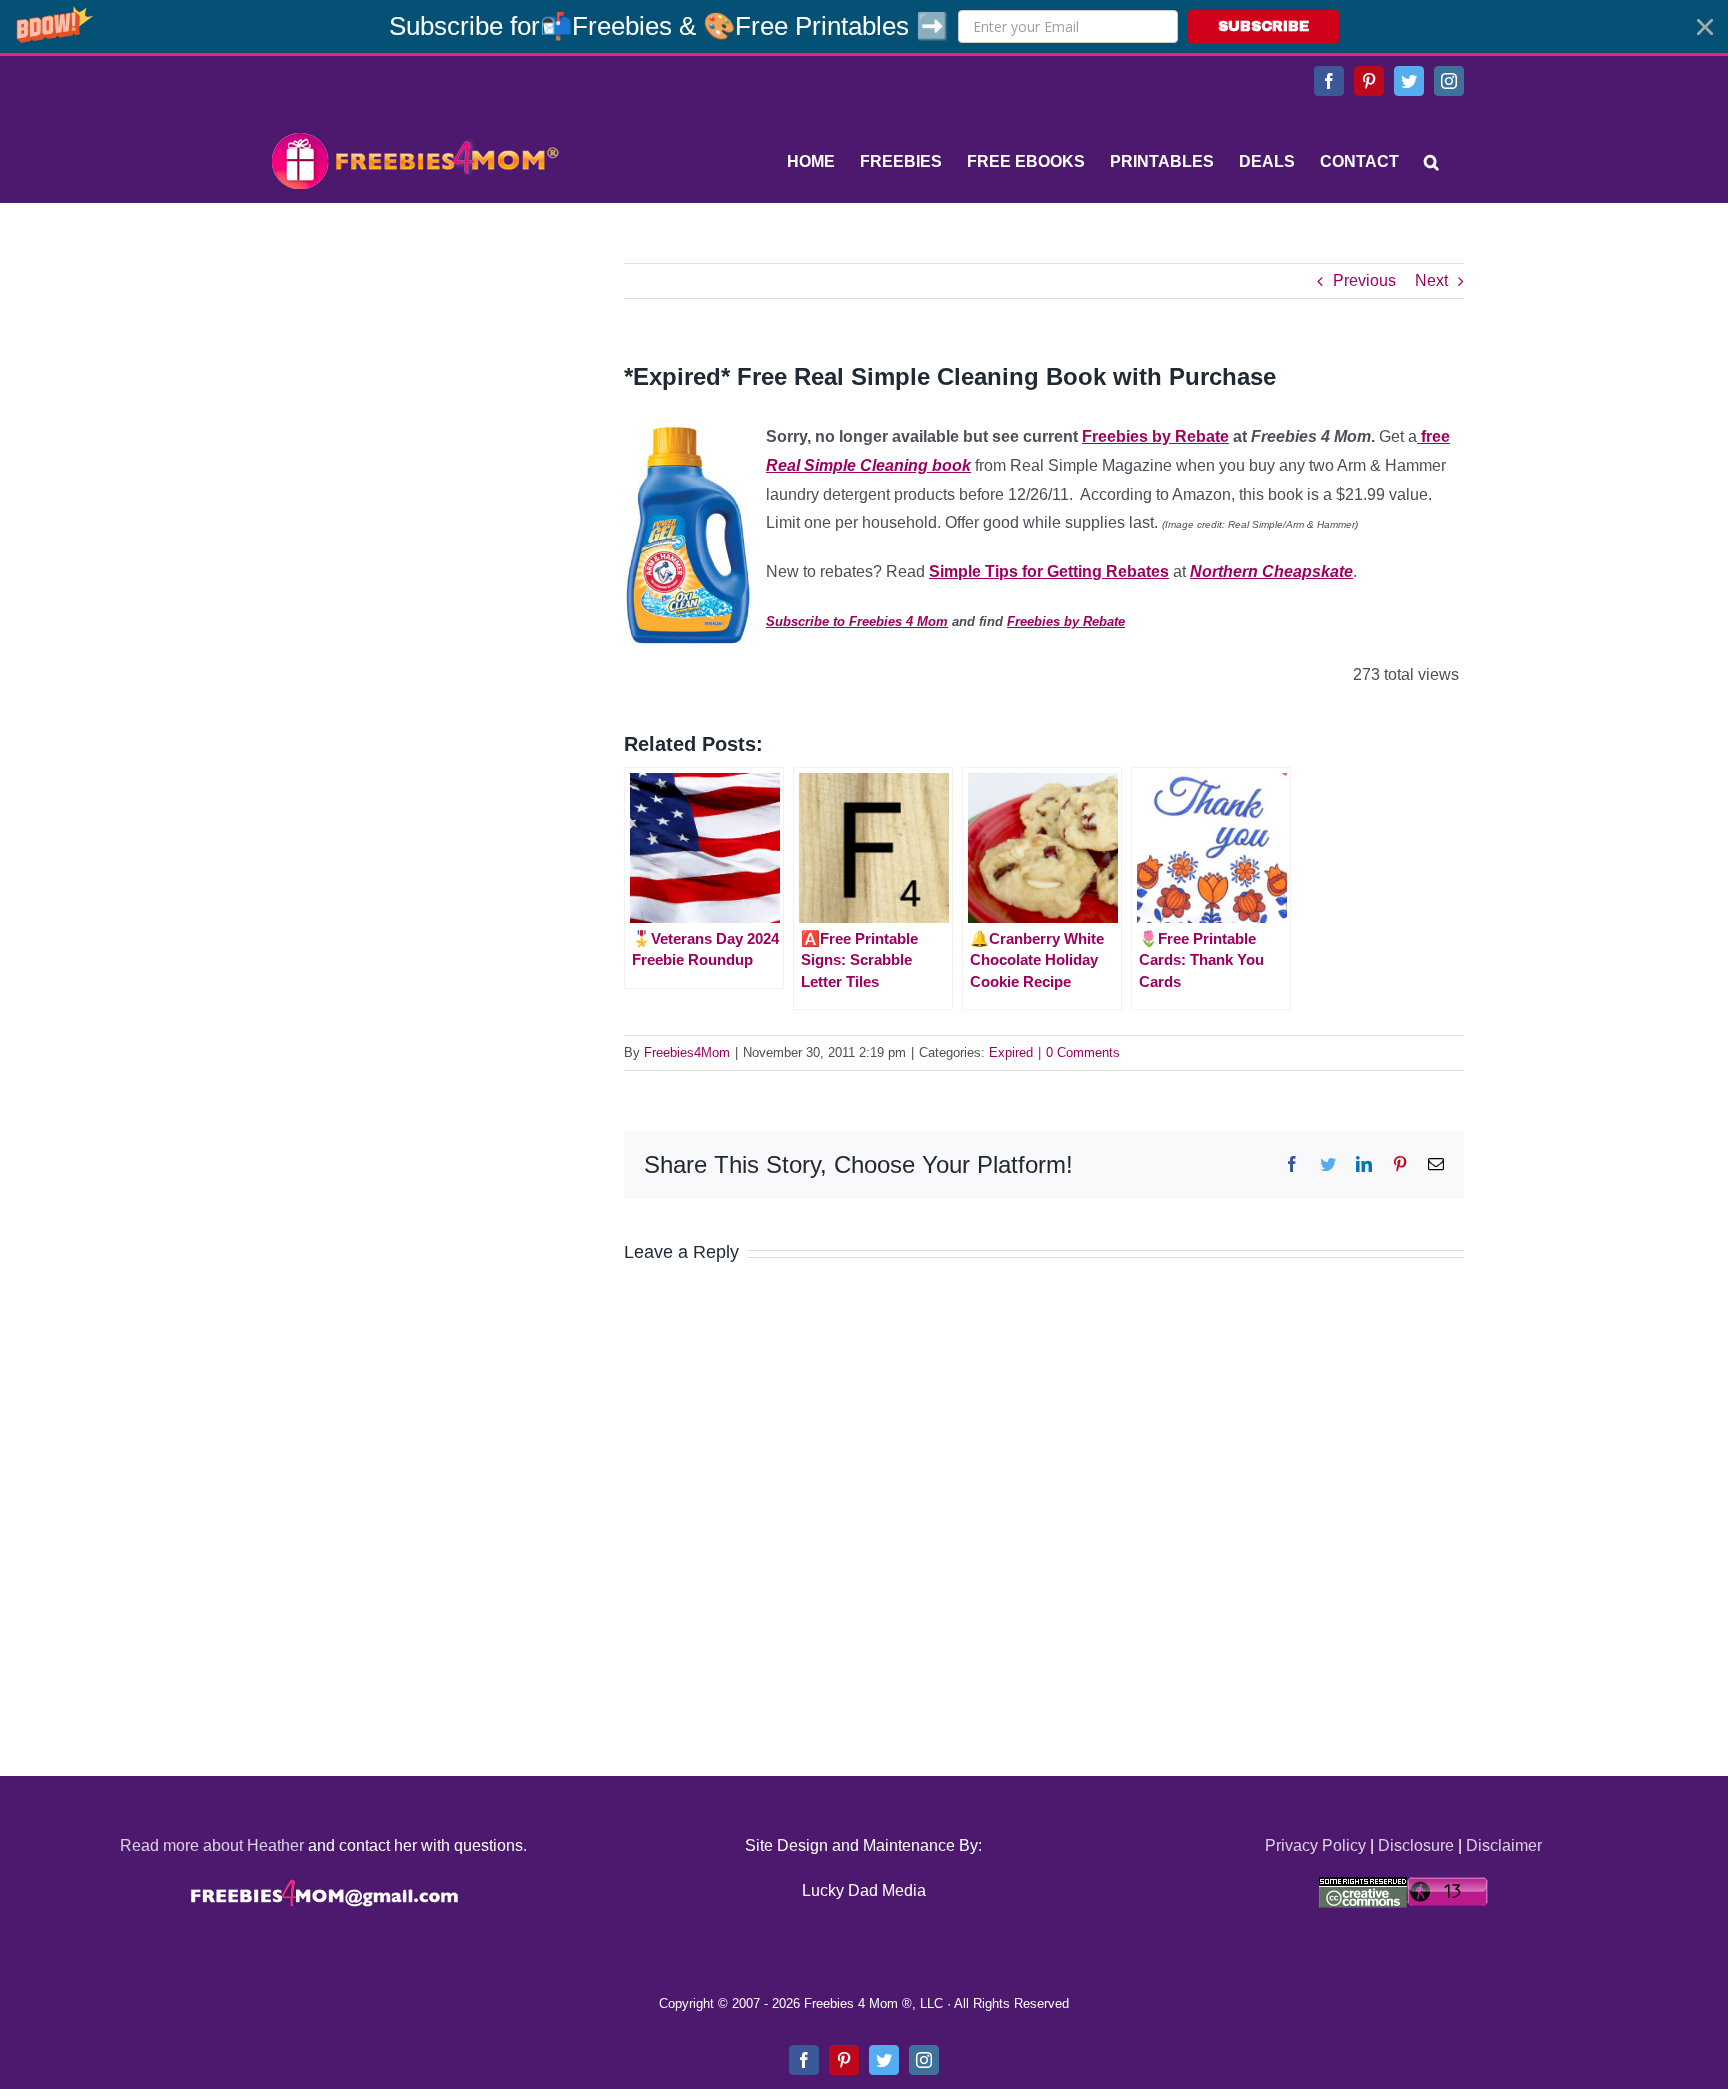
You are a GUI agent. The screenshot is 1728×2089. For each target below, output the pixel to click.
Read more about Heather (212, 1845)
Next (1431, 280)
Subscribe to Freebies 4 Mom (857, 621)
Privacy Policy (1315, 1845)
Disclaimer (1504, 1845)
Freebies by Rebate (1155, 436)
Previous (1364, 280)
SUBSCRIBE (1263, 26)
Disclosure (1416, 1845)
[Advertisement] (414, 388)
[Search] (1431, 162)
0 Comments (1083, 1052)
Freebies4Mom (687, 1052)
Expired (1011, 1052)
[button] (864, 26)
